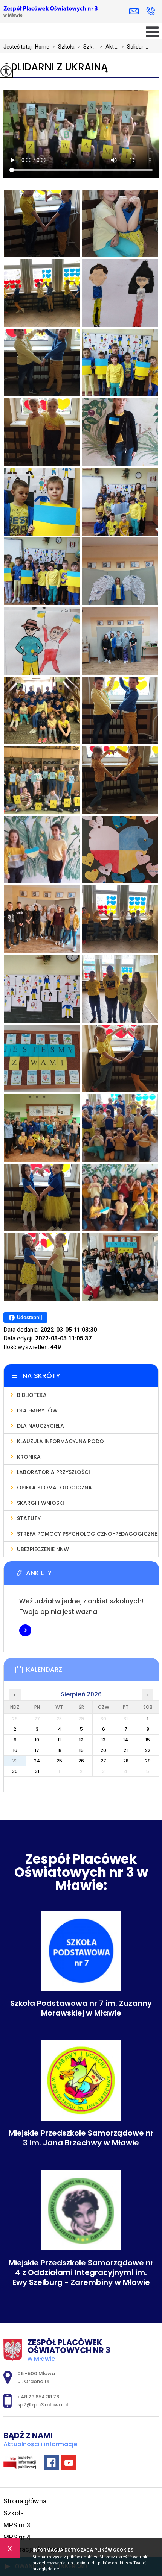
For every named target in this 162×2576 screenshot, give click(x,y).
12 (81, 1740)
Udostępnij (30, 1317)
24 (37, 1761)
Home (42, 47)
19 (81, 1750)
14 (126, 1740)
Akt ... (109, 47)
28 (126, 1761)
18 (59, 1750)
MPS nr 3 (17, 2525)
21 (126, 1750)
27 (103, 1761)
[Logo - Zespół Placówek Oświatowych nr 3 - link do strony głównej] (50, 12)
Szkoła (63, 47)
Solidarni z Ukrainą (56, 67)
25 (59, 1761)
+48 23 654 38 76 (151, 11)
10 (37, 1740)
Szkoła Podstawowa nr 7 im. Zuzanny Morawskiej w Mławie (81, 2008)
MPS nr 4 (17, 2537)
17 (37, 1750)
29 (148, 1761)
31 (37, 1771)
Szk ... (87, 47)
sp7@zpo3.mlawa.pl (136, 11)
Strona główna (25, 2501)
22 (148, 1750)
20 (103, 1750)
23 (15, 1761)
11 (59, 1740)
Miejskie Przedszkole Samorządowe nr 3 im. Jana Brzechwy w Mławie (81, 2138)
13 (103, 1740)
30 (15, 1771)
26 (81, 1761)
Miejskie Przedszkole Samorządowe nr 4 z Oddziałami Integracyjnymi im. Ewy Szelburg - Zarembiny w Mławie (81, 2272)
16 (15, 1750)
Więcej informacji (25, 1630)
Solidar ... (135, 47)
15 (148, 1740)
